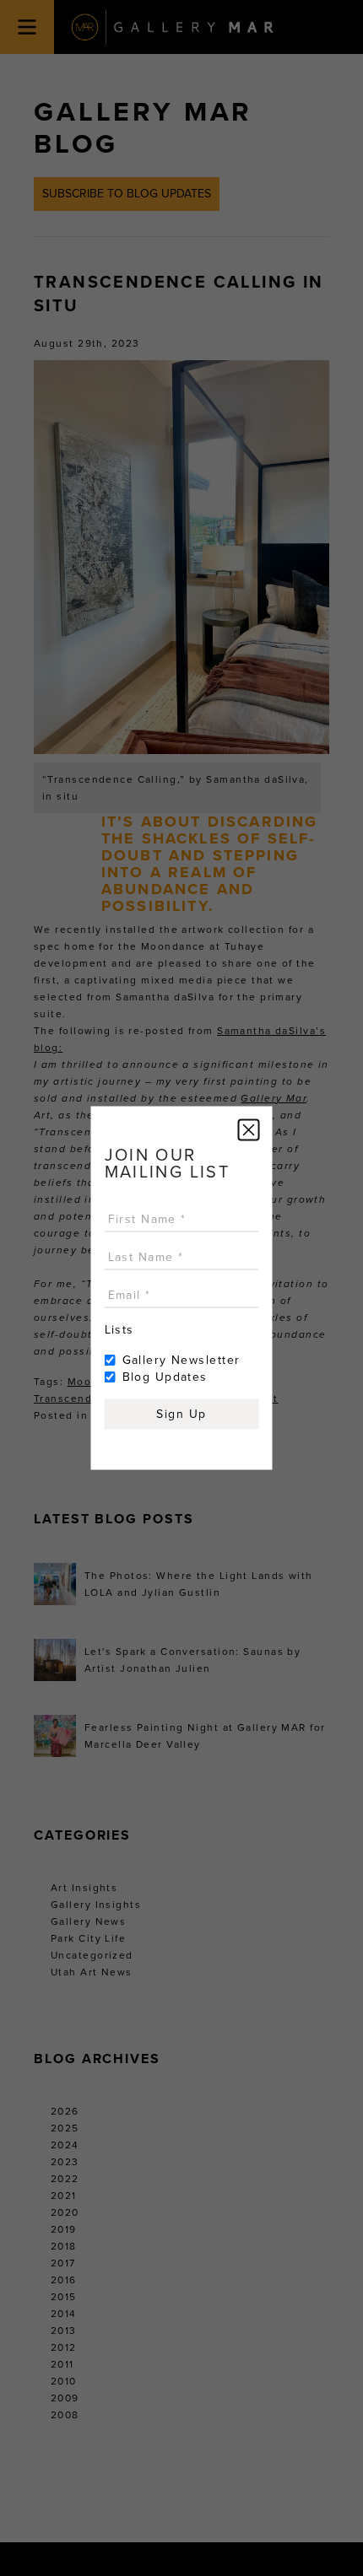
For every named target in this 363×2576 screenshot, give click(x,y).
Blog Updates (165, 1377)
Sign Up (181, 1414)
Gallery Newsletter (181, 1360)
